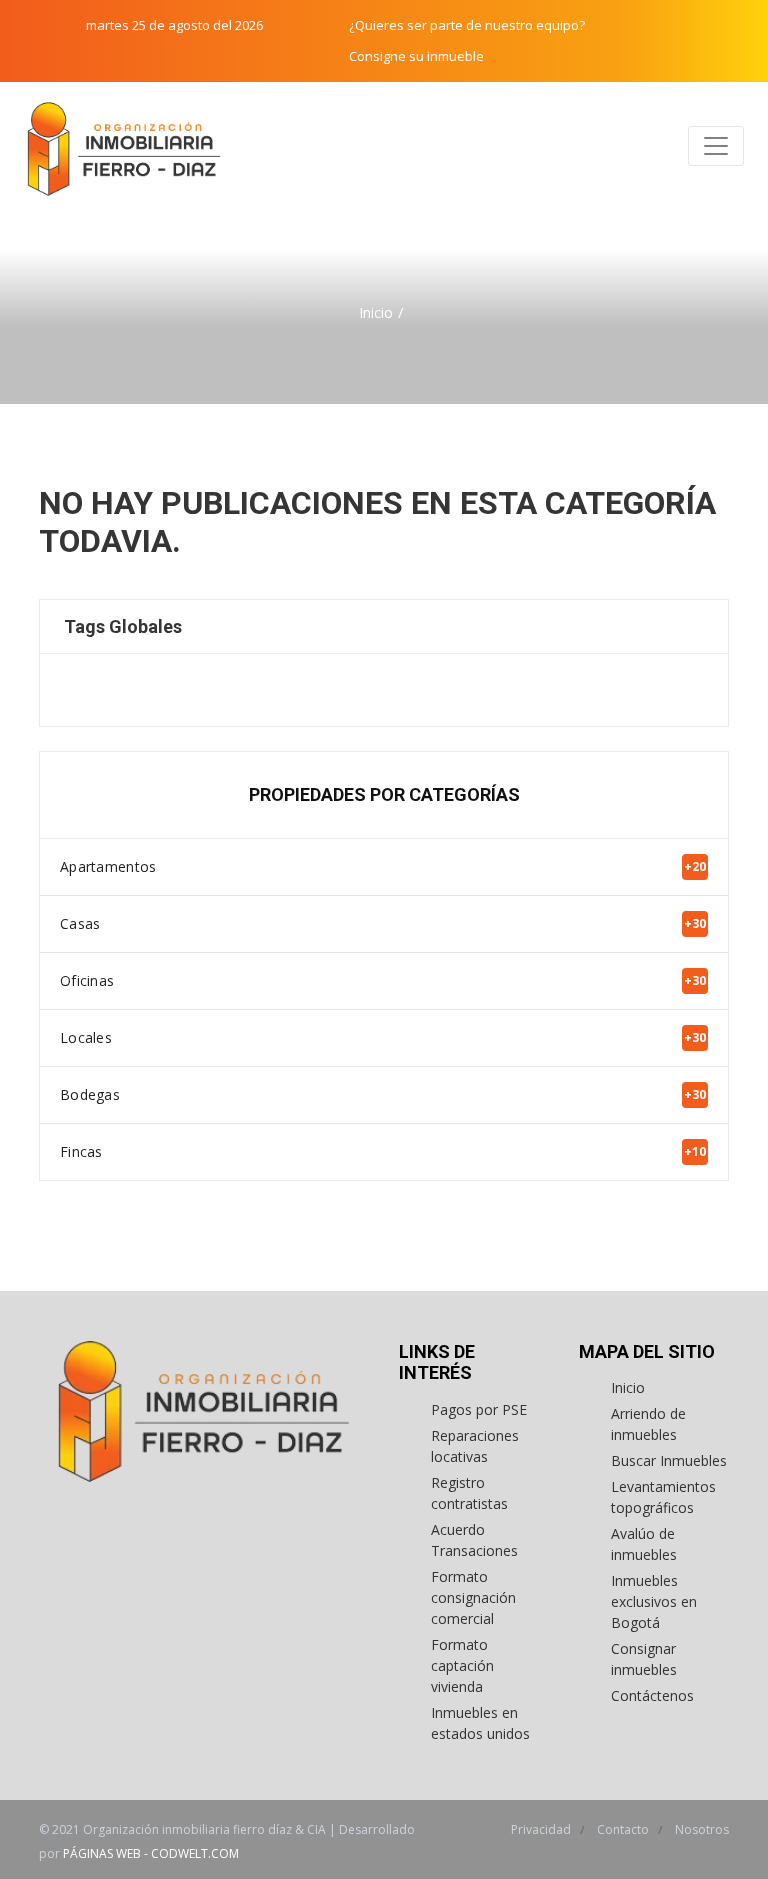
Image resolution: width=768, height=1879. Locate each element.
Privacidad (542, 1829)
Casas (383, 923)
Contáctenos (652, 1695)
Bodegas (383, 1094)
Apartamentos (383, 866)
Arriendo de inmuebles (648, 1424)
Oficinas (383, 980)
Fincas (383, 1151)
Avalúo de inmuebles (644, 1544)
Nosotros (702, 1829)
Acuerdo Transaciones (474, 1540)
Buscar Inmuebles (669, 1460)
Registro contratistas (469, 1493)
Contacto (624, 1829)
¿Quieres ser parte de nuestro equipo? (467, 25)
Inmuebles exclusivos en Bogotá (654, 1601)
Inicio (376, 312)
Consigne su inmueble (416, 56)
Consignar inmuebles (644, 1659)
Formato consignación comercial (473, 1597)
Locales (383, 1037)
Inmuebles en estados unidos (480, 1723)
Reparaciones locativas (475, 1446)
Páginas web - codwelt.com (151, 1853)
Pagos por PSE (479, 1409)
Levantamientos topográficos (663, 1497)
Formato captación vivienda (462, 1665)
